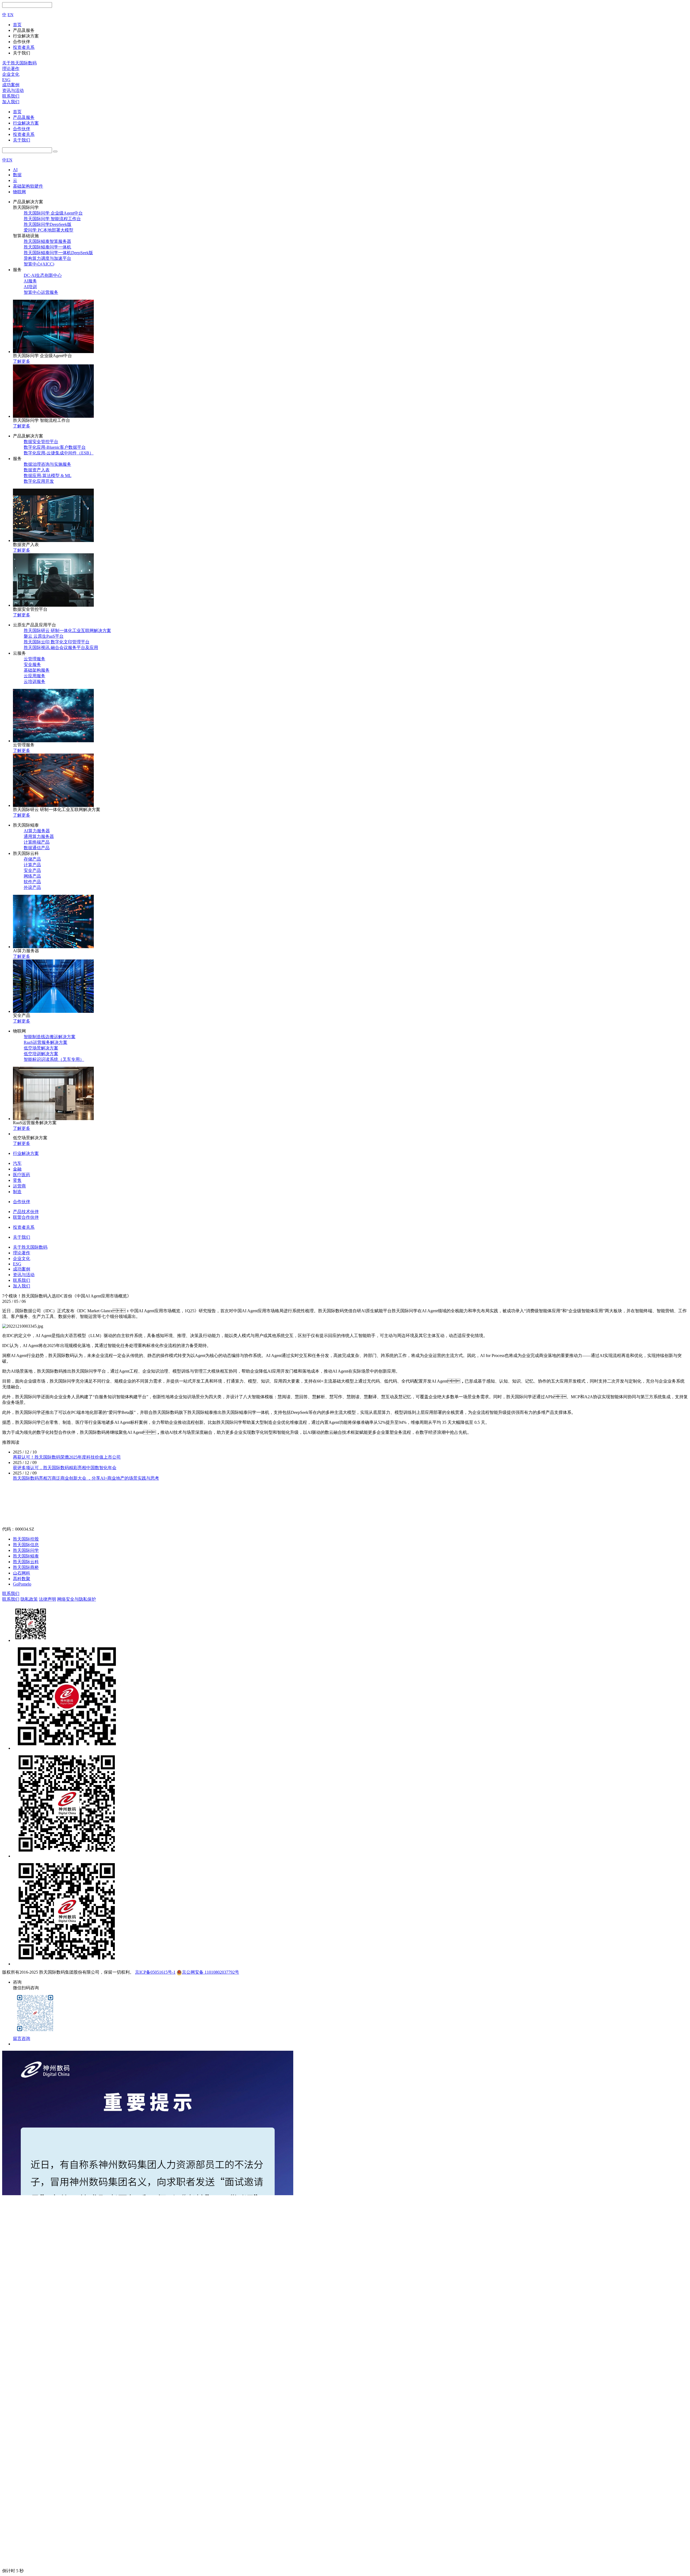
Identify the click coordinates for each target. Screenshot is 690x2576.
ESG (6, 80)
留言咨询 (22, 2038)
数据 (17, 175)
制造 (17, 1192)
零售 (17, 1180)
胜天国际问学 (26, 1550)
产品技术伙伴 (26, 1212)
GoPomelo (22, 1584)
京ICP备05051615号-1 (155, 1972)
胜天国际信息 (26, 1545)
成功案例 (11, 85)
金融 (17, 1169)
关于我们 (22, 140)
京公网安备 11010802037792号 (211, 1972)
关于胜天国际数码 (19, 63)
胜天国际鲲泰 (26, 1556)
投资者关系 (24, 134)
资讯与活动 (13, 90)
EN (11, 15)
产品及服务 (24, 117)
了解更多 (22, 361)
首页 (17, 112)
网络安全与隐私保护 (77, 1599)
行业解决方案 (26, 123)
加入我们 (11, 102)
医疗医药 (22, 1175)
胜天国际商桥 (26, 1567)
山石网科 (22, 1573)
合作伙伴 (22, 129)
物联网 (19, 192)
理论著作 (11, 69)
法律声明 (47, 1599)
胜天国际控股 (26, 1539)
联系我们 (11, 96)
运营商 (19, 1186)
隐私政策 (29, 1599)
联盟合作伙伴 (26, 1217)
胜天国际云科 (26, 1562)
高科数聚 (22, 1579)
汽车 (17, 1163)
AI (15, 170)
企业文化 (11, 74)
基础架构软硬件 (28, 186)
